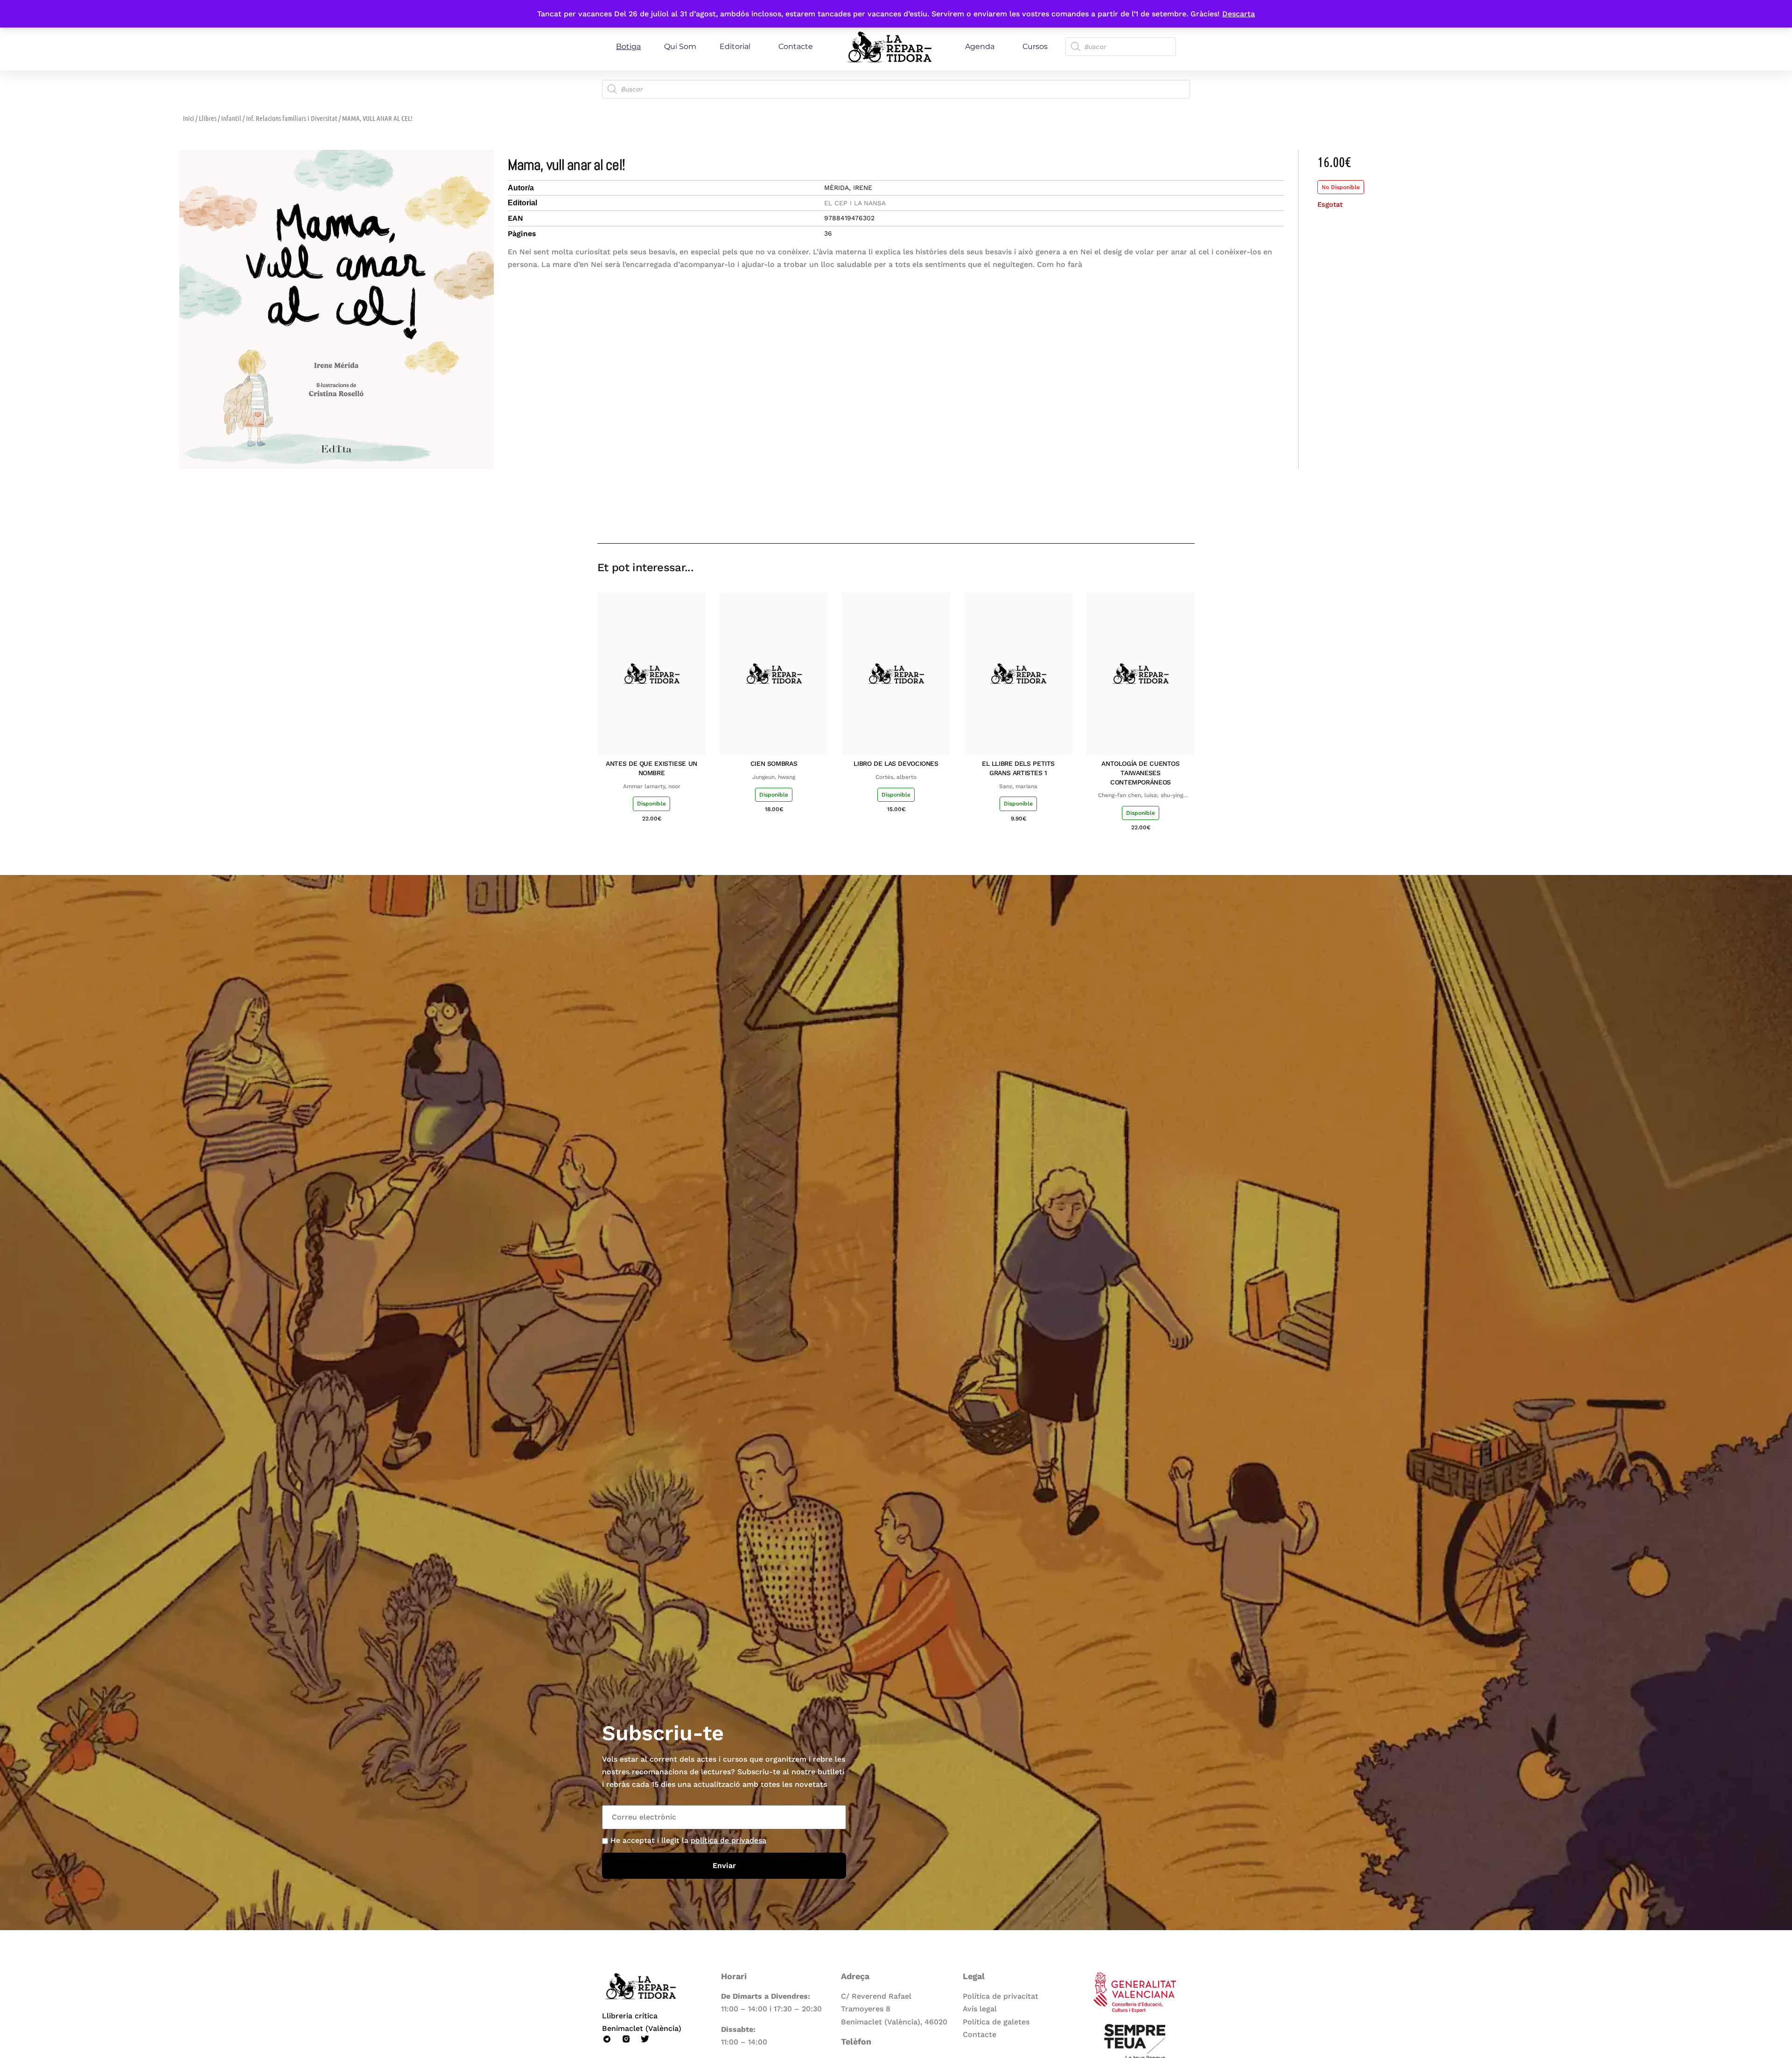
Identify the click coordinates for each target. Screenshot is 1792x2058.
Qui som (680, 46)
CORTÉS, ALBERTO (896, 777)
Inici (189, 118)
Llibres (208, 118)
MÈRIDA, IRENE (848, 188)
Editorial (735, 46)
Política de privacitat (1001, 1996)
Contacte (796, 46)
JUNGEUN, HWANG (774, 777)
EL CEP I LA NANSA (855, 203)
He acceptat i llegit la (688, 1840)
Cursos (1035, 46)
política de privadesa (728, 1840)
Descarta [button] (1239, 14)
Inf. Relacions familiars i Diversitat (292, 118)
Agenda (980, 46)
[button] (1121, 516)
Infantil (231, 118)
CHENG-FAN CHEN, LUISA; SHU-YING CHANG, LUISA (1141, 796)
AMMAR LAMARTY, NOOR (652, 786)
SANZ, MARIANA (1018, 786)
